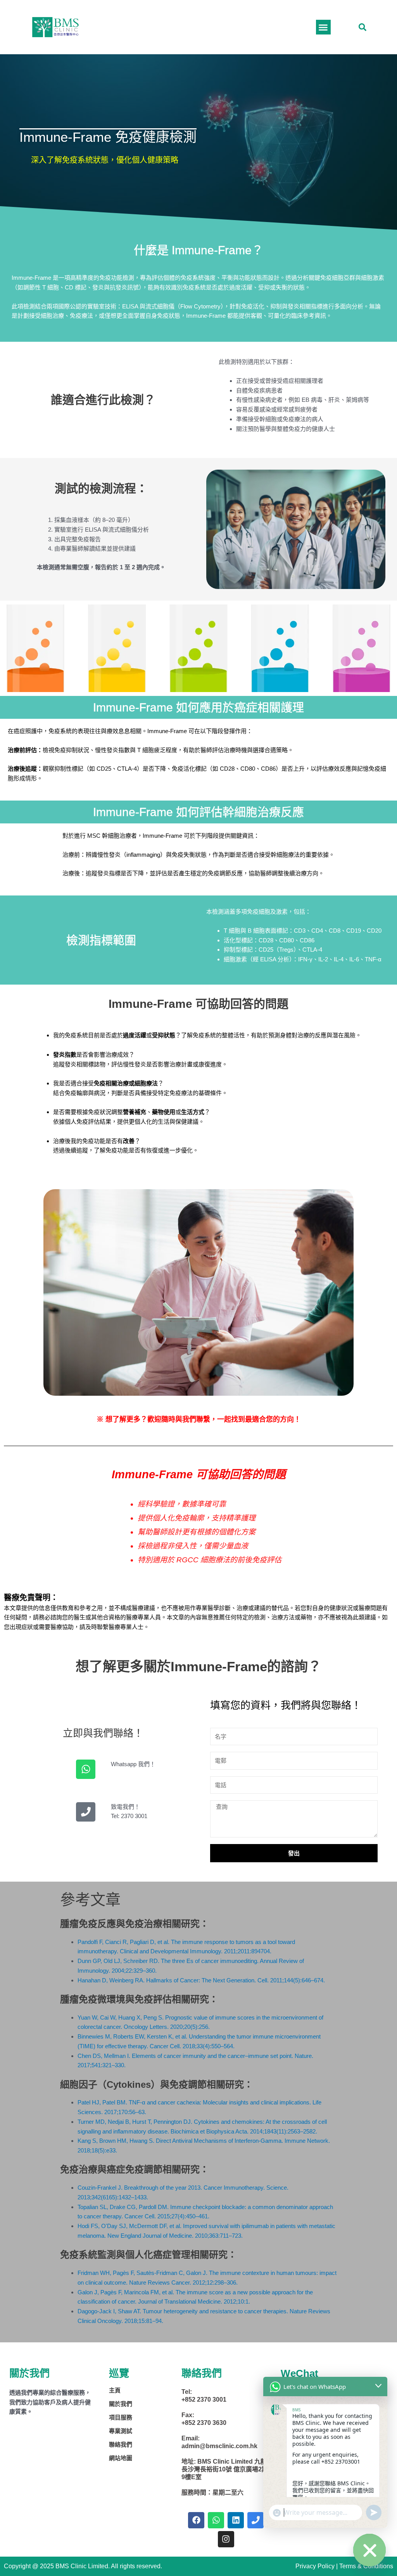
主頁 (115, 2390)
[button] (362, 27)
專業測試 (121, 2431)
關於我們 (121, 2404)
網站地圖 (121, 2458)
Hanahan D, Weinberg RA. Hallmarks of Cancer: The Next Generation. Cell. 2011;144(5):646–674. (201, 1980)
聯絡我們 (121, 2444)
